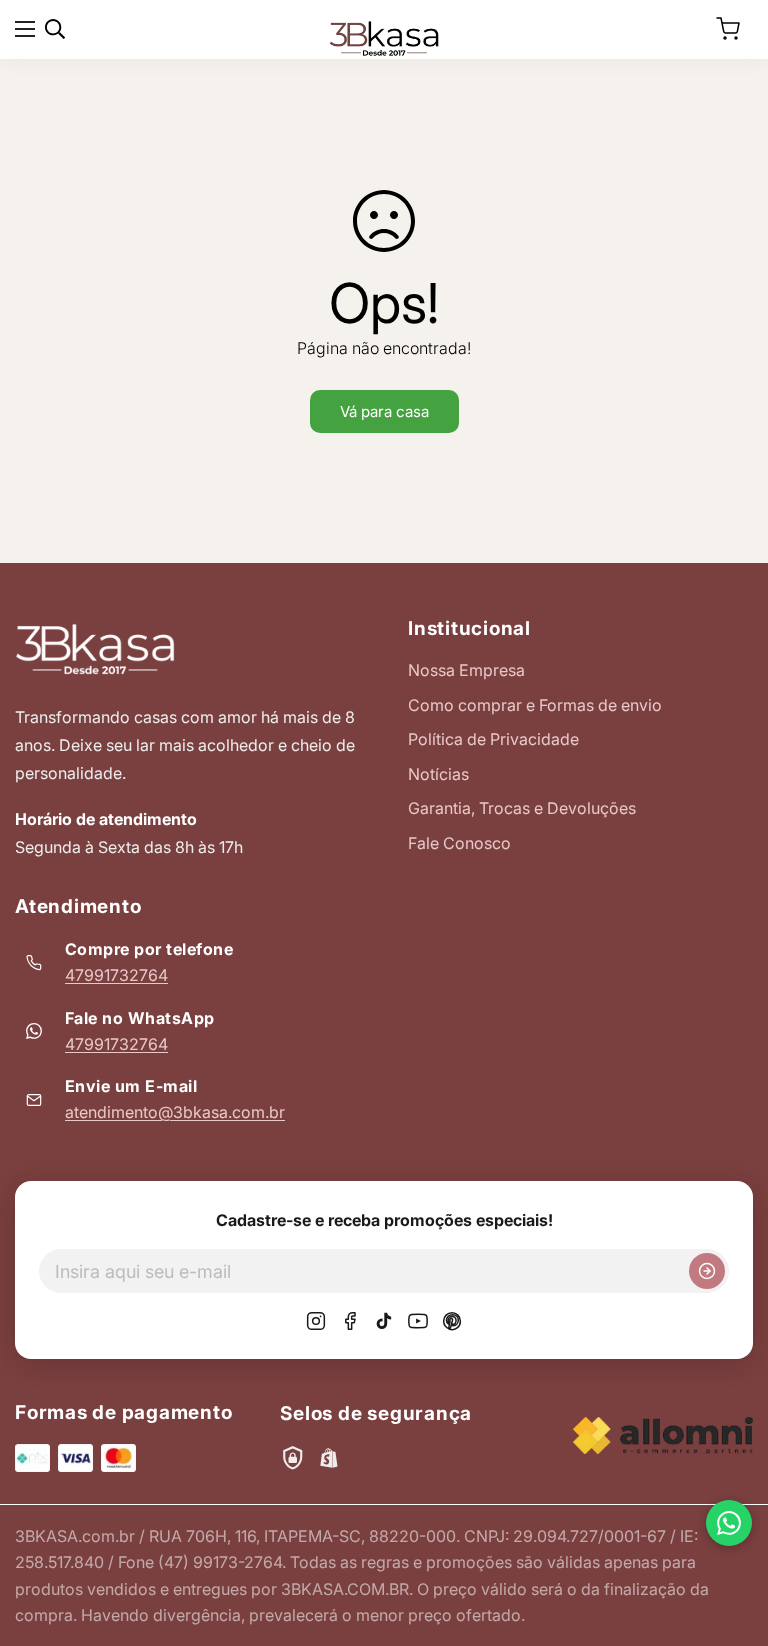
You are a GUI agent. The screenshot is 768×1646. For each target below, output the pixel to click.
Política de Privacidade (493, 739)
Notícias (438, 774)
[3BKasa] (384, 37)
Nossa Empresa (466, 670)
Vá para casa (384, 411)
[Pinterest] (452, 1321)
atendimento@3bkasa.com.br (175, 1112)
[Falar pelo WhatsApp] (729, 1523)
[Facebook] (350, 1321)
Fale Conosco (459, 843)
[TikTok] (384, 1321)
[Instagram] (316, 1321)
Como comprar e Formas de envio (535, 705)
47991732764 (116, 975)
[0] (728, 29)
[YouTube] (418, 1321)
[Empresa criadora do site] (663, 1435)
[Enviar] (707, 1271)
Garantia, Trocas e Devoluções (522, 808)
